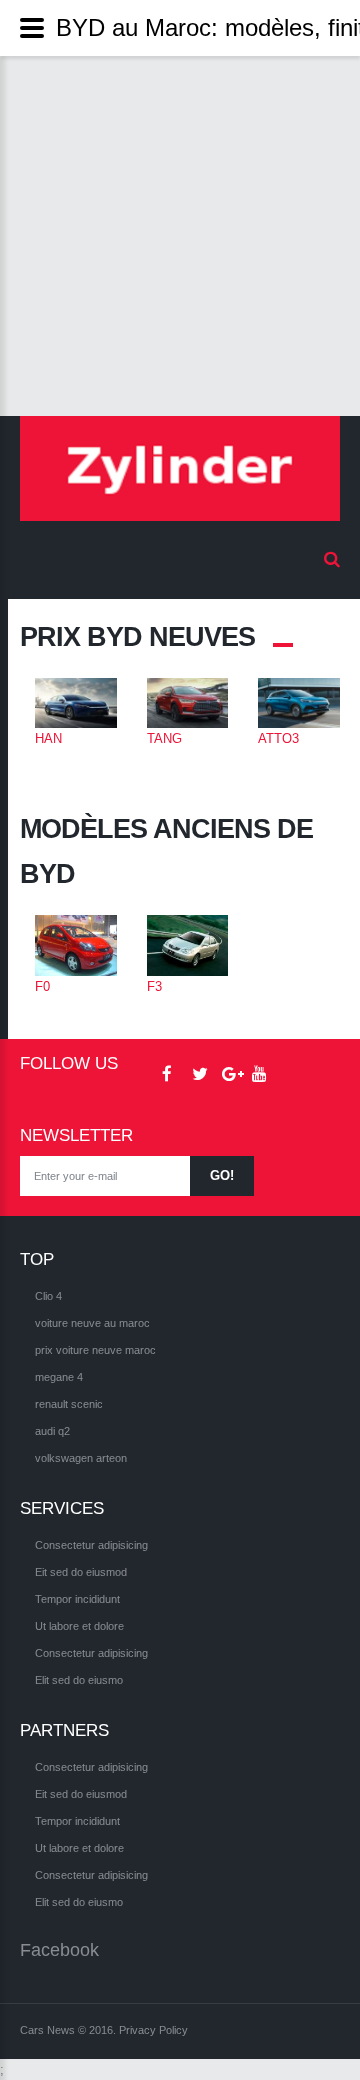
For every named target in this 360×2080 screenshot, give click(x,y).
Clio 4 (48, 1296)
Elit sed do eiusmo (79, 1680)
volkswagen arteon (81, 1458)
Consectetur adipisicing (91, 1545)
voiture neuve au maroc (92, 1323)
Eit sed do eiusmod (81, 1572)
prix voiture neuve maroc (95, 1350)
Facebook (59, 1950)
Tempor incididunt (77, 1599)
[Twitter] (192, 1075)
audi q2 (52, 1431)
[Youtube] (252, 1075)
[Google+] (222, 1075)
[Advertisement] (180, 236)
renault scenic (69, 1404)
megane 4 (59, 1377)
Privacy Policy (153, 2030)
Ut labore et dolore (79, 1626)
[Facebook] (162, 1075)
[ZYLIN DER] (180, 468)
